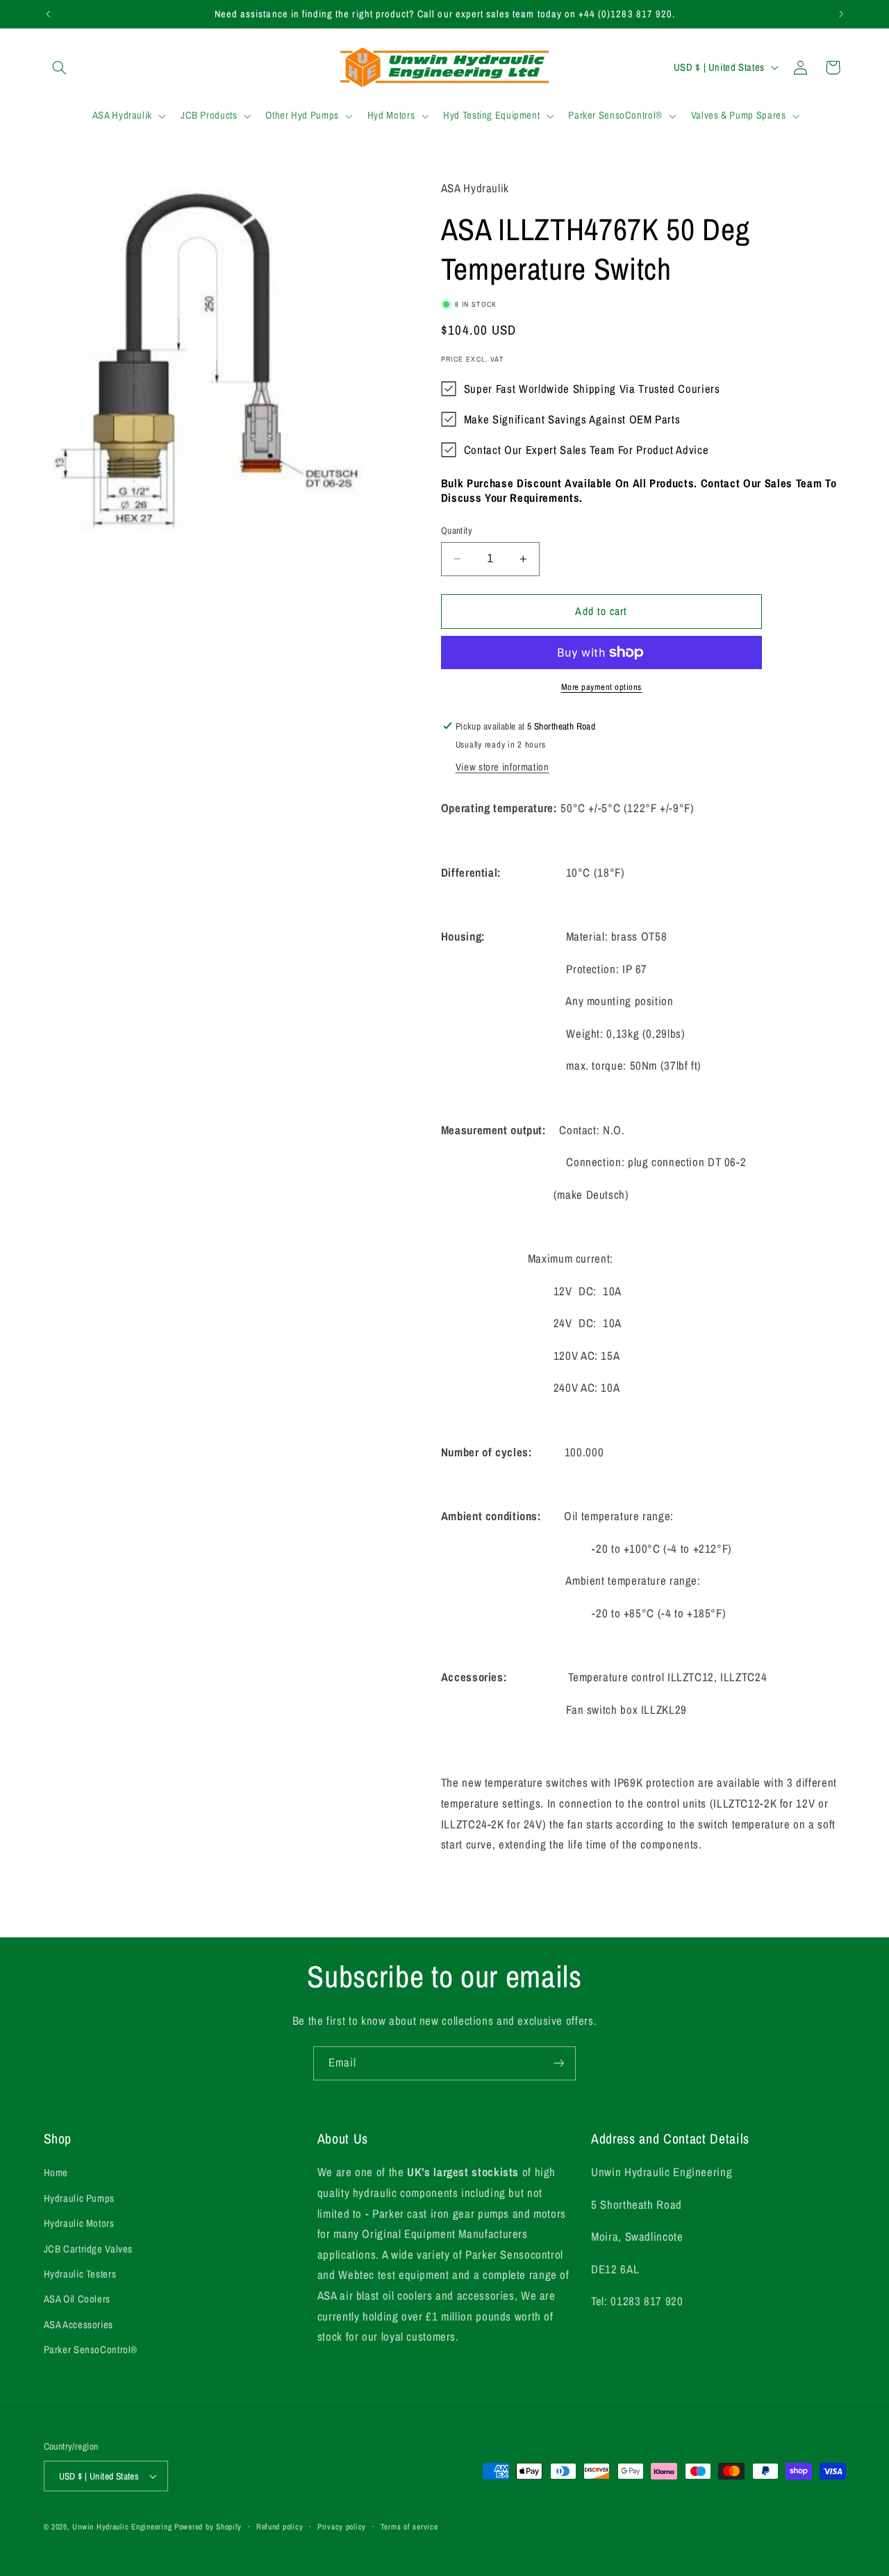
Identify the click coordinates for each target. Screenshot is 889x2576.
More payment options (602, 687)
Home (56, 2173)
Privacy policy (342, 2527)
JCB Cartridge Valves (89, 2249)
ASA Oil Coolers (77, 2299)
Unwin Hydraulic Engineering (122, 2527)
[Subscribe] (559, 2063)
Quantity (457, 530)
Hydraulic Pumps (79, 2198)
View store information (502, 767)
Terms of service (409, 2527)
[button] (60, 67)
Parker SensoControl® (91, 2350)
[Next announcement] (841, 14)
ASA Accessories (78, 2325)
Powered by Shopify (208, 2527)
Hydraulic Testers (80, 2274)
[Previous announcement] (48, 14)
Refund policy (280, 2527)
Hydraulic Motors (79, 2223)
